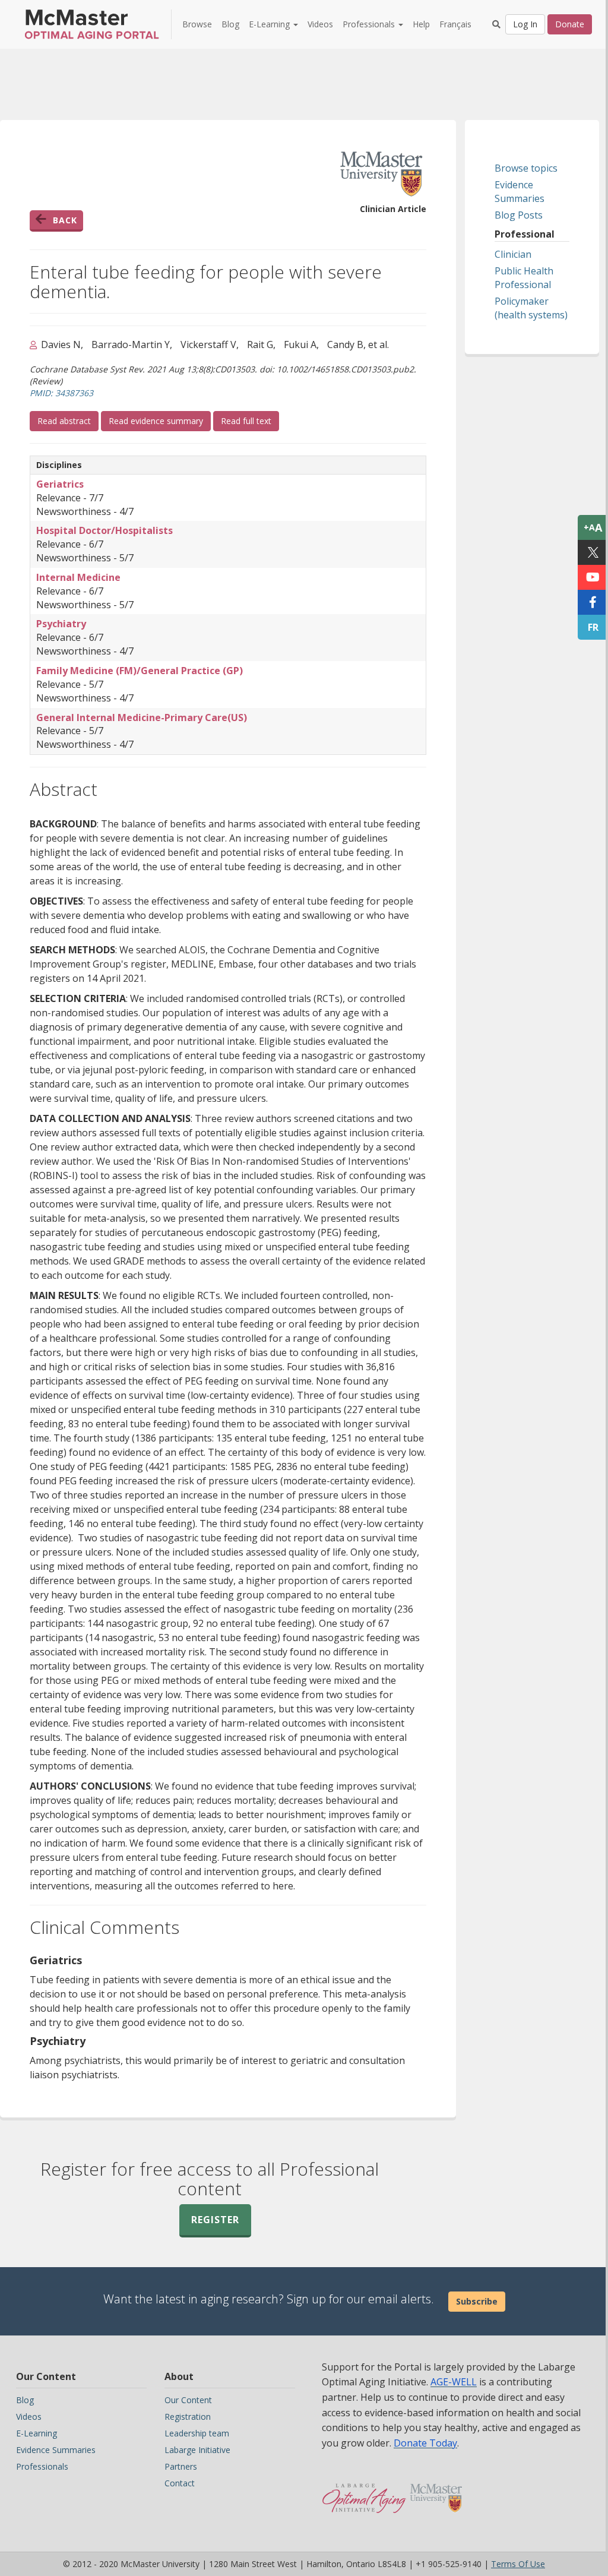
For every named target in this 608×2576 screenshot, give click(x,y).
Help (421, 24)
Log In (525, 24)
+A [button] (593, 527)
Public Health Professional (524, 278)
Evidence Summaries (520, 192)
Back (65, 220)
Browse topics (526, 168)
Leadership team (197, 2433)
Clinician (513, 254)
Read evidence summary (156, 421)
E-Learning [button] (270, 24)
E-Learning (37, 2433)
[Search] (496, 24)
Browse (197, 24)
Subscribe (477, 2301)
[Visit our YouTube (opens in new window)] (593, 577)
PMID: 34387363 (61, 393)
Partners (181, 2466)
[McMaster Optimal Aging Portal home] (364, 2492)
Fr (593, 627)
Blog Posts (519, 215)
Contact (180, 2483)
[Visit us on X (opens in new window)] (593, 552)
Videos (320, 24)
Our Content (188, 2400)
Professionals (42, 2466)
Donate (570, 24)
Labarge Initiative (197, 2450)
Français (455, 24)
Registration (188, 2417)
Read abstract (68, 421)
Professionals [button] (370, 24)
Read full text (250, 421)
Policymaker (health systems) (531, 308)
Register (215, 2220)
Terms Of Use (518, 2564)
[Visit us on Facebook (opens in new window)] (593, 602)
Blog (230, 24)
